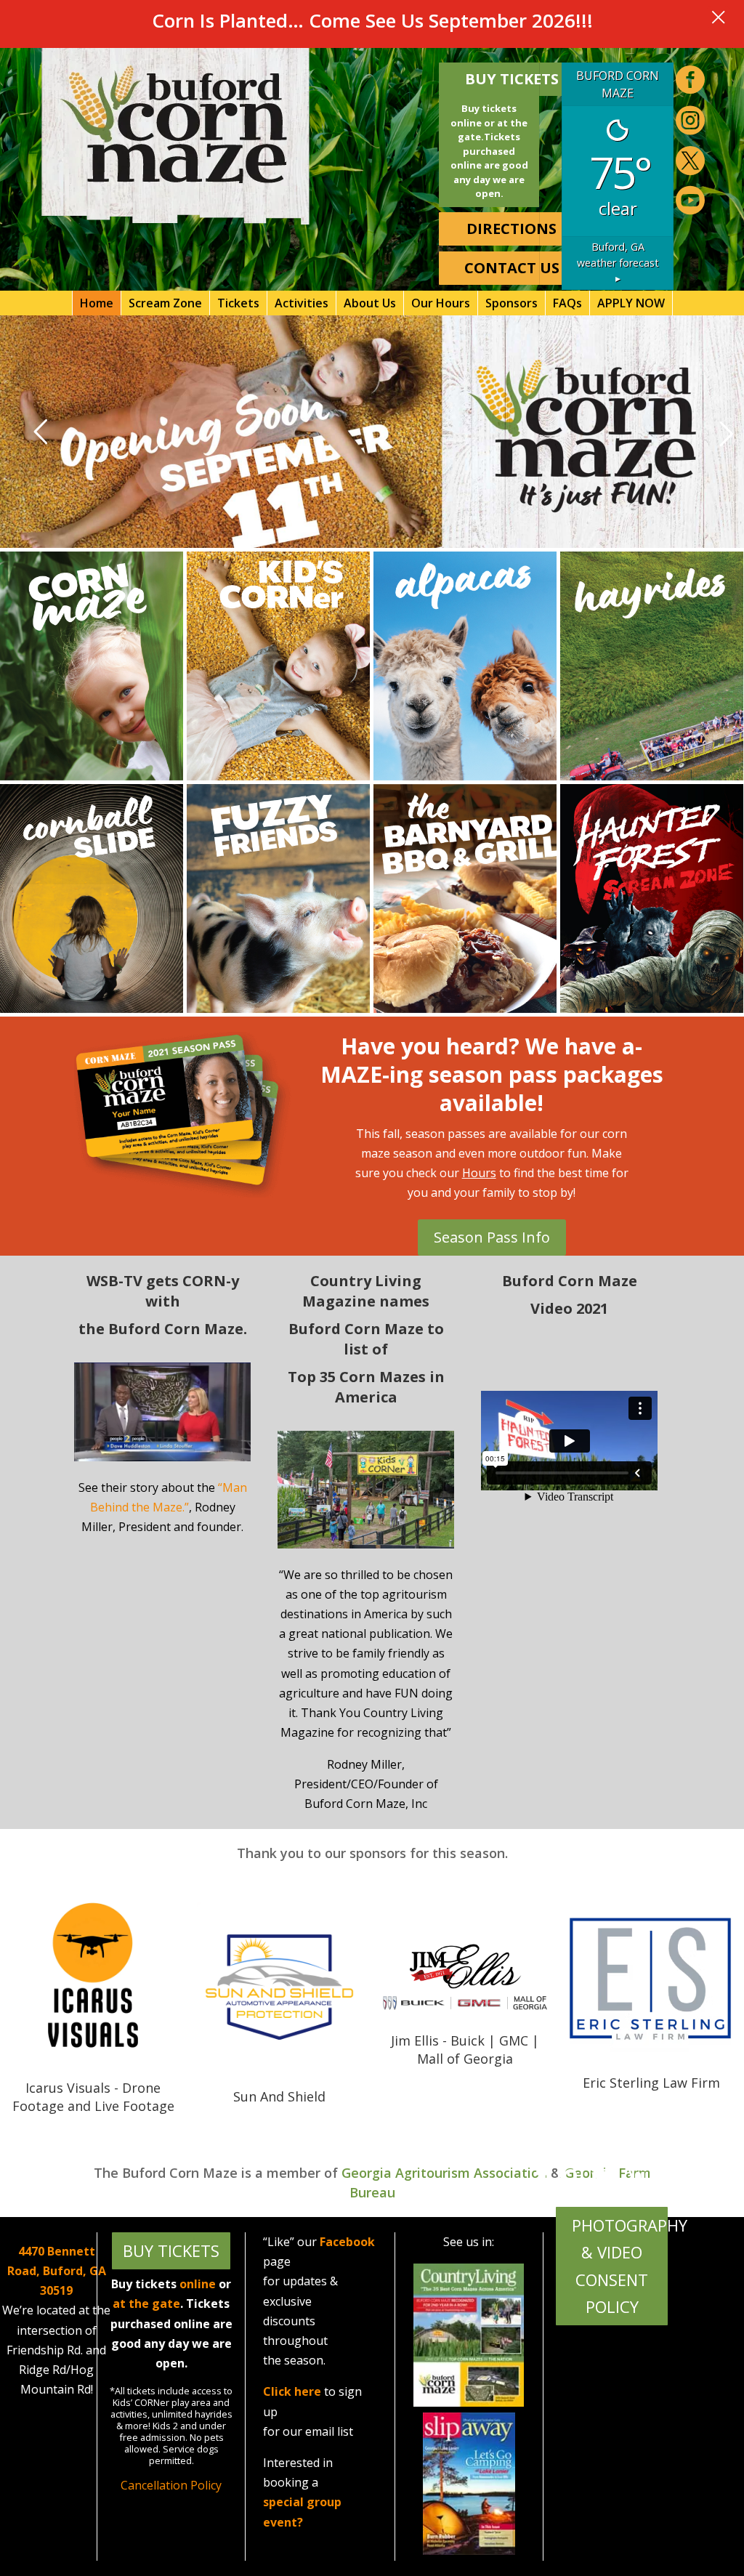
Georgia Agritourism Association (444, 2173)
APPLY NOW (631, 303)
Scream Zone (165, 303)
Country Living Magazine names (366, 1291)
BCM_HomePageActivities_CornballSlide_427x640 (92, 899)
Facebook (347, 2242)
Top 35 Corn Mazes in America (366, 1387)
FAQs (567, 303)
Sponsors (511, 303)
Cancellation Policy (171, 2485)
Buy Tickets (512, 79)
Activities (302, 303)
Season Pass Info (492, 1237)
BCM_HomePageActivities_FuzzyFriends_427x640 (278, 899)
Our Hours (441, 303)
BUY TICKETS (171, 2250)
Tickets (238, 303)
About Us (370, 303)
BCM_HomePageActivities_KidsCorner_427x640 (278, 666)
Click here (292, 2391)
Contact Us (512, 268)
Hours (479, 1173)
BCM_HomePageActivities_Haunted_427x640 (652, 899)
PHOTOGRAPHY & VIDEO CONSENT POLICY (620, 2266)
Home (97, 303)
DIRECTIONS (511, 229)
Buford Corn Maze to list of (366, 1339)
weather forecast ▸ (618, 262)
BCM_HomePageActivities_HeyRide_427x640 (652, 666)
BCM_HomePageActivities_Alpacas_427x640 (465, 666)
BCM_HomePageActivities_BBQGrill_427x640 (465, 899)
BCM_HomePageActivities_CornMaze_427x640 (92, 666)
